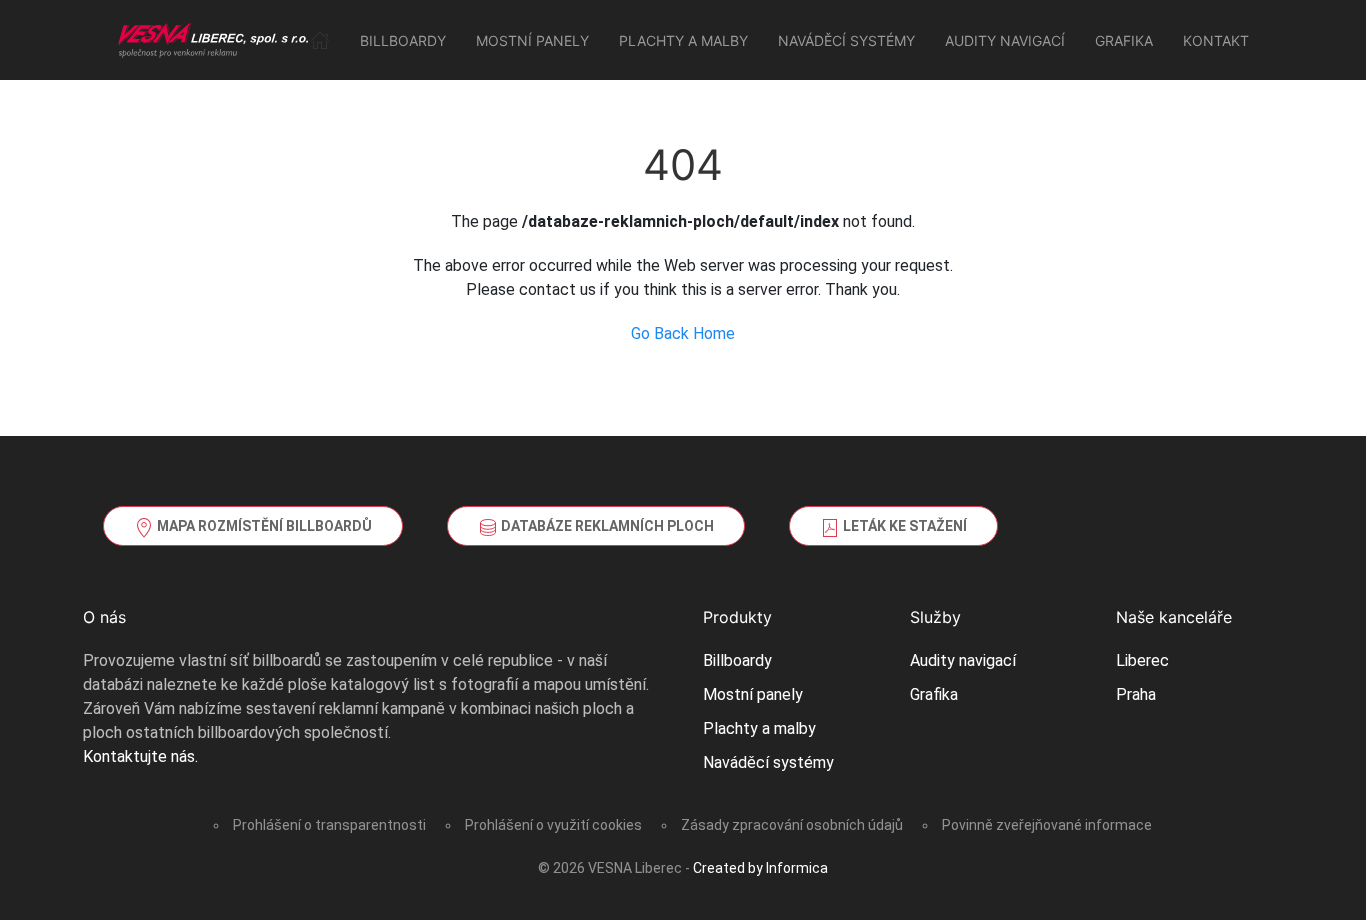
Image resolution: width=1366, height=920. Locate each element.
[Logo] (214, 40)
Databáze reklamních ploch (606, 526)
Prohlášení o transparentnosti (329, 825)
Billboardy (403, 40)
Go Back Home (683, 333)
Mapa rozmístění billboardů (263, 526)
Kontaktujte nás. (140, 756)
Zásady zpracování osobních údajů (792, 825)
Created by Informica (760, 868)
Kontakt (1216, 40)
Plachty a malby (683, 40)
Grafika (1124, 40)
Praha (1136, 694)
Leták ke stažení (903, 526)
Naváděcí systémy (846, 40)
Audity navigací (1005, 40)
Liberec (1142, 660)
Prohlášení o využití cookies (553, 825)
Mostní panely (532, 40)
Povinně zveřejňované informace (1047, 825)
